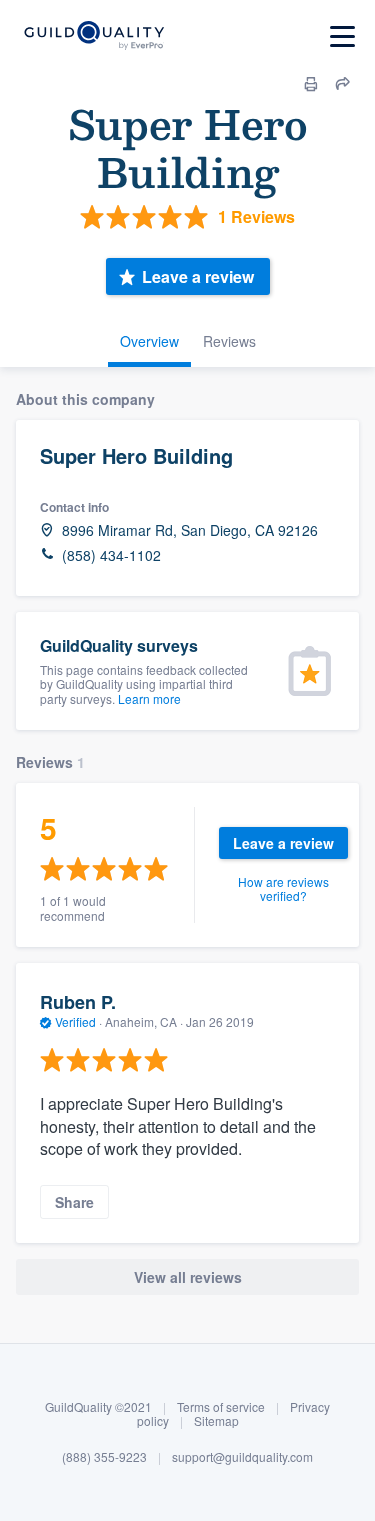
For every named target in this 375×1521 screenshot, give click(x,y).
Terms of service (221, 1406)
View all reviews (188, 1277)
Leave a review (198, 276)
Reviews (229, 341)
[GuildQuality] (93, 36)
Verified (75, 1021)
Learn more (149, 698)
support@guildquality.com (242, 1456)
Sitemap (216, 1420)
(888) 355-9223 (104, 1456)
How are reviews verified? (283, 888)
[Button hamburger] (342, 36)
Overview (149, 341)
